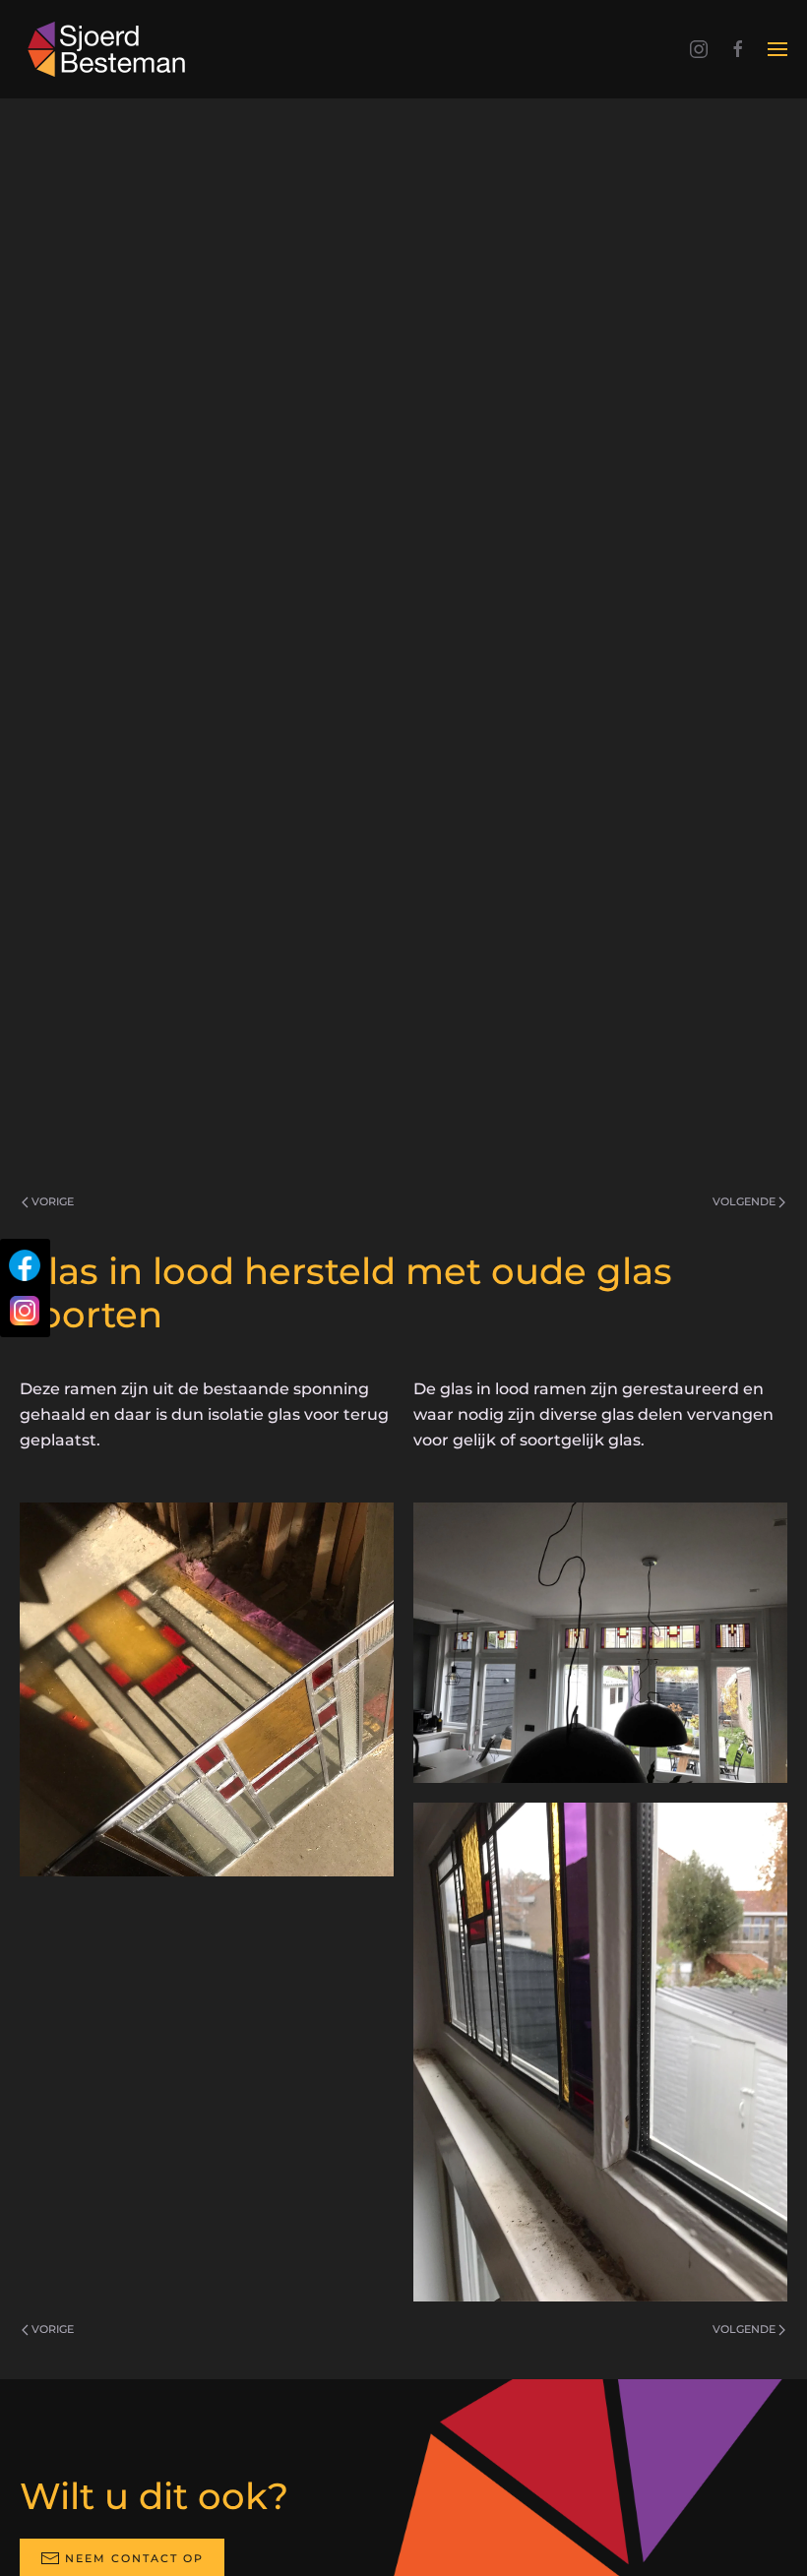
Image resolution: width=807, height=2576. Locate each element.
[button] (777, 49)
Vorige (53, 1201)
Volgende (744, 1201)
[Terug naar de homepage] (110, 49)
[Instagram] (25, 1311)
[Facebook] (25, 1265)
